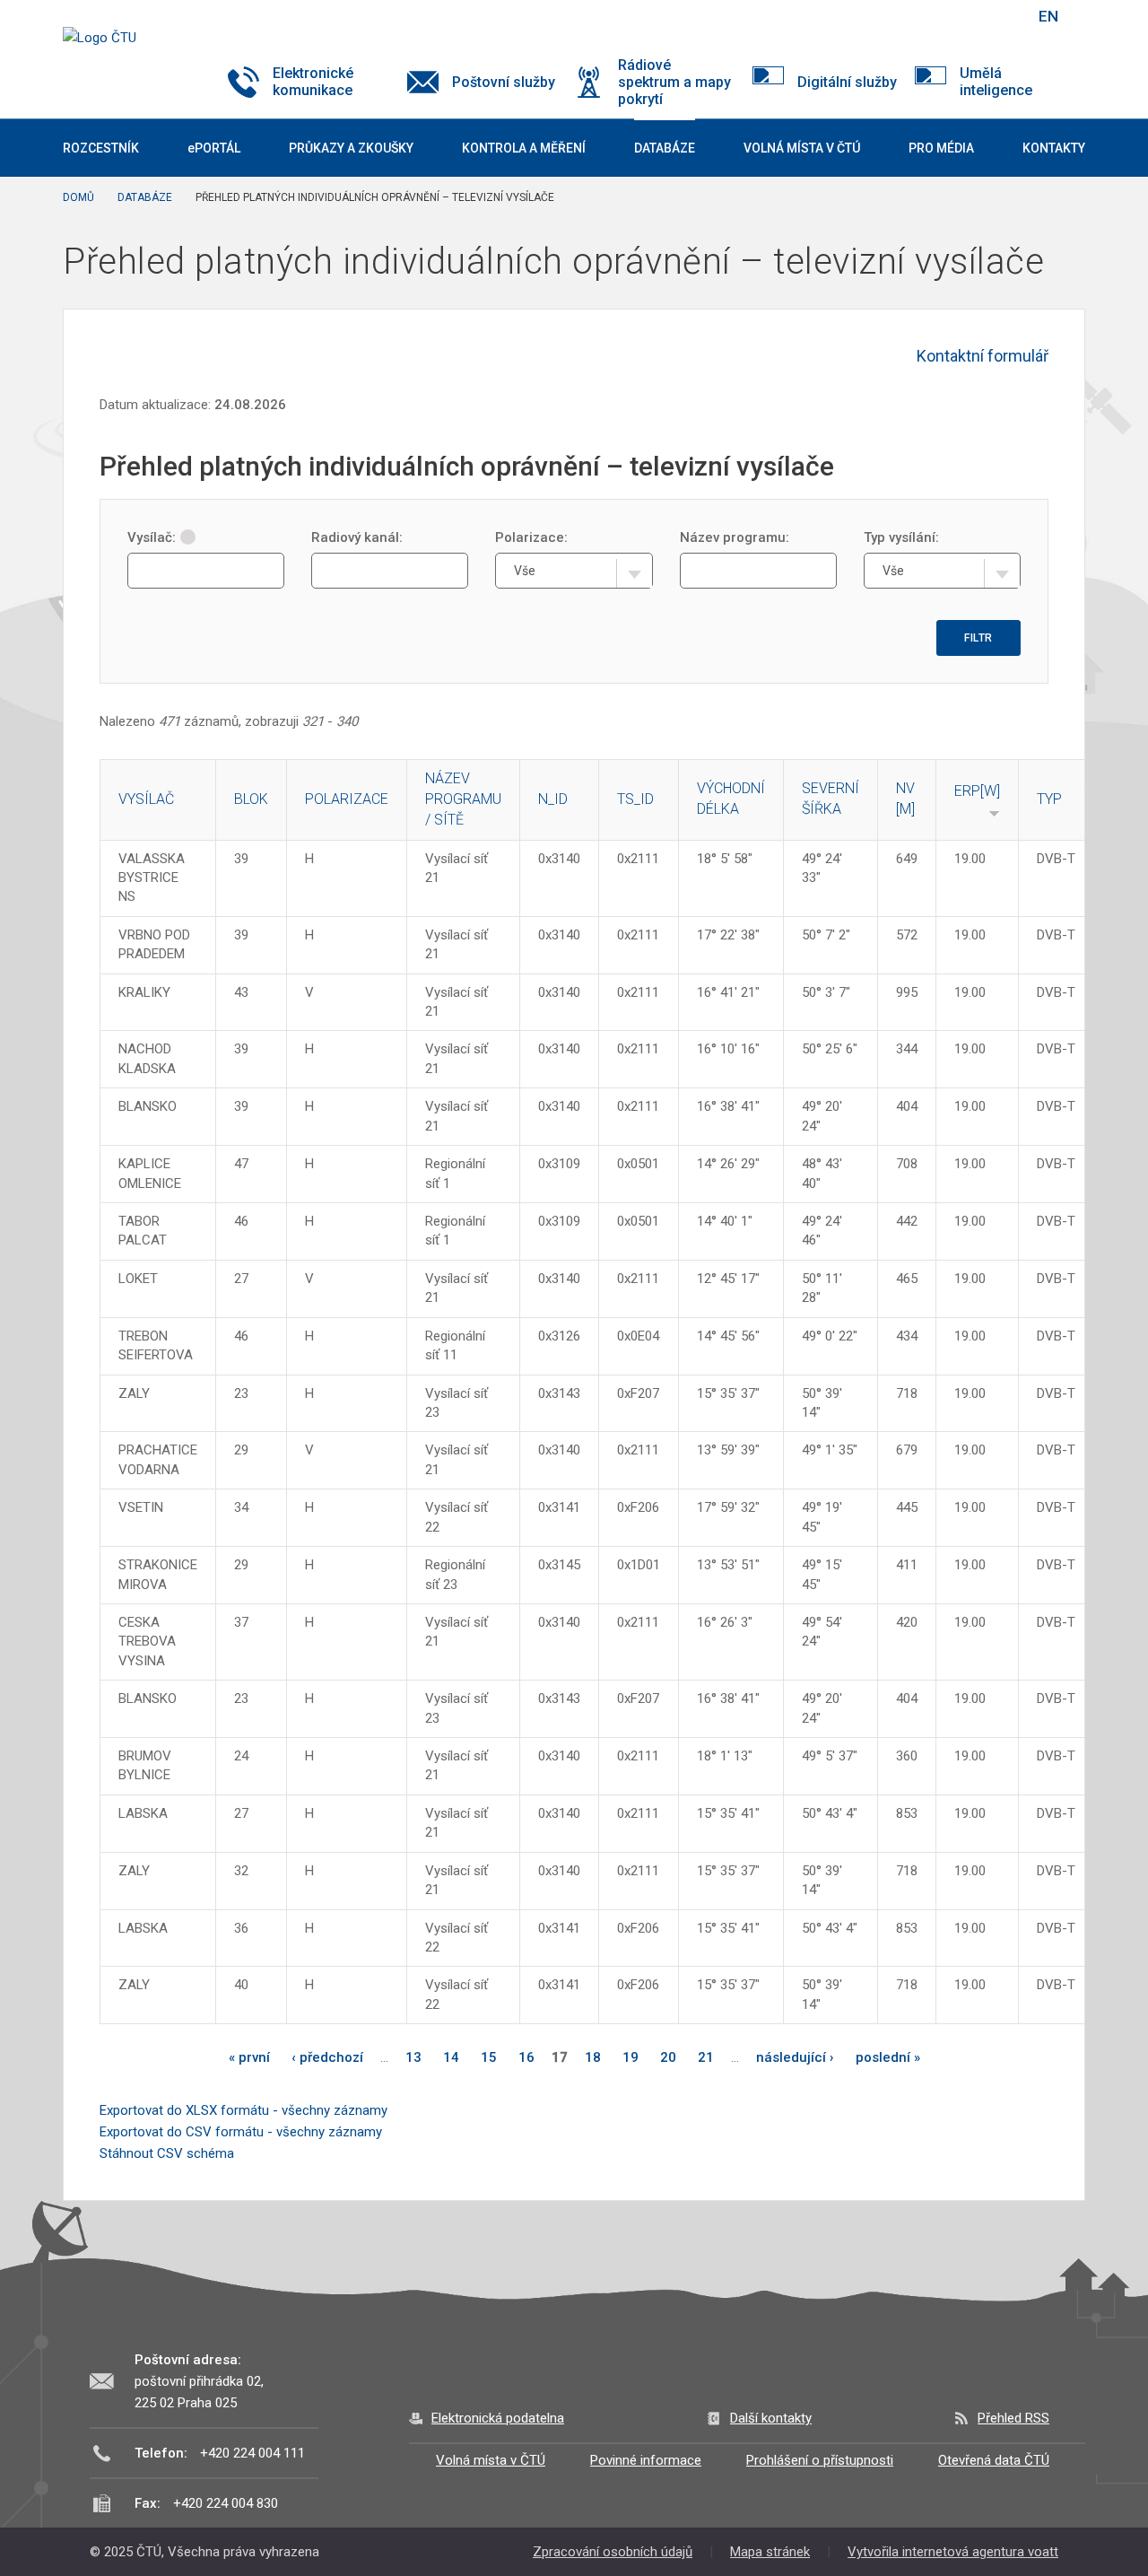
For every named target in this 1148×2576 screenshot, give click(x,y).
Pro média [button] (941, 148)
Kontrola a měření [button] (524, 148)
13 (413, 2057)
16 (526, 2057)
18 (593, 2057)
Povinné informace (646, 2460)
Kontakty (1054, 148)
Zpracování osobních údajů (613, 2552)
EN (1048, 16)
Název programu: (735, 537)
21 (706, 2057)
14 (451, 2057)
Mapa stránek (770, 2552)
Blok (251, 799)
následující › (795, 2057)
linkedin (958, 16)
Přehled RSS (1013, 2418)
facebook (895, 16)
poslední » (888, 2057)
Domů (78, 197)
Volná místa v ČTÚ (491, 2460)
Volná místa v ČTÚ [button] (802, 148)
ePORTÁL (214, 148)
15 (489, 2057)
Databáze (145, 197)
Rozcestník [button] (101, 148)
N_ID (553, 799)
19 (631, 2057)
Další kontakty (771, 2418)
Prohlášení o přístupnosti (820, 2460)
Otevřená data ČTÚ (994, 2460)
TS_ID (635, 799)
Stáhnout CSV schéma (167, 2153)
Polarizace (347, 799)
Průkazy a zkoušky (351, 148)
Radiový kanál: (357, 537)
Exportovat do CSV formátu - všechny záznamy (241, 2132)
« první (249, 2057)
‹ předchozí (327, 2057)
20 (668, 2057)
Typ (1049, 799)
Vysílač (146, 799)
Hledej (1003, 16)
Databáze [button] (665, 148)
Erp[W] (977, 791)
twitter (926, 16)
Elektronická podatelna (498, 2418)
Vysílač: (152, 537)
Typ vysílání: (901, 537)
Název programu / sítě (463, 799)
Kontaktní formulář (983, 356)
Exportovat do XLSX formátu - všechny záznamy (244, 2110)
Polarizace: (531, 537)
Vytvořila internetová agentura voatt (953, 2552)
